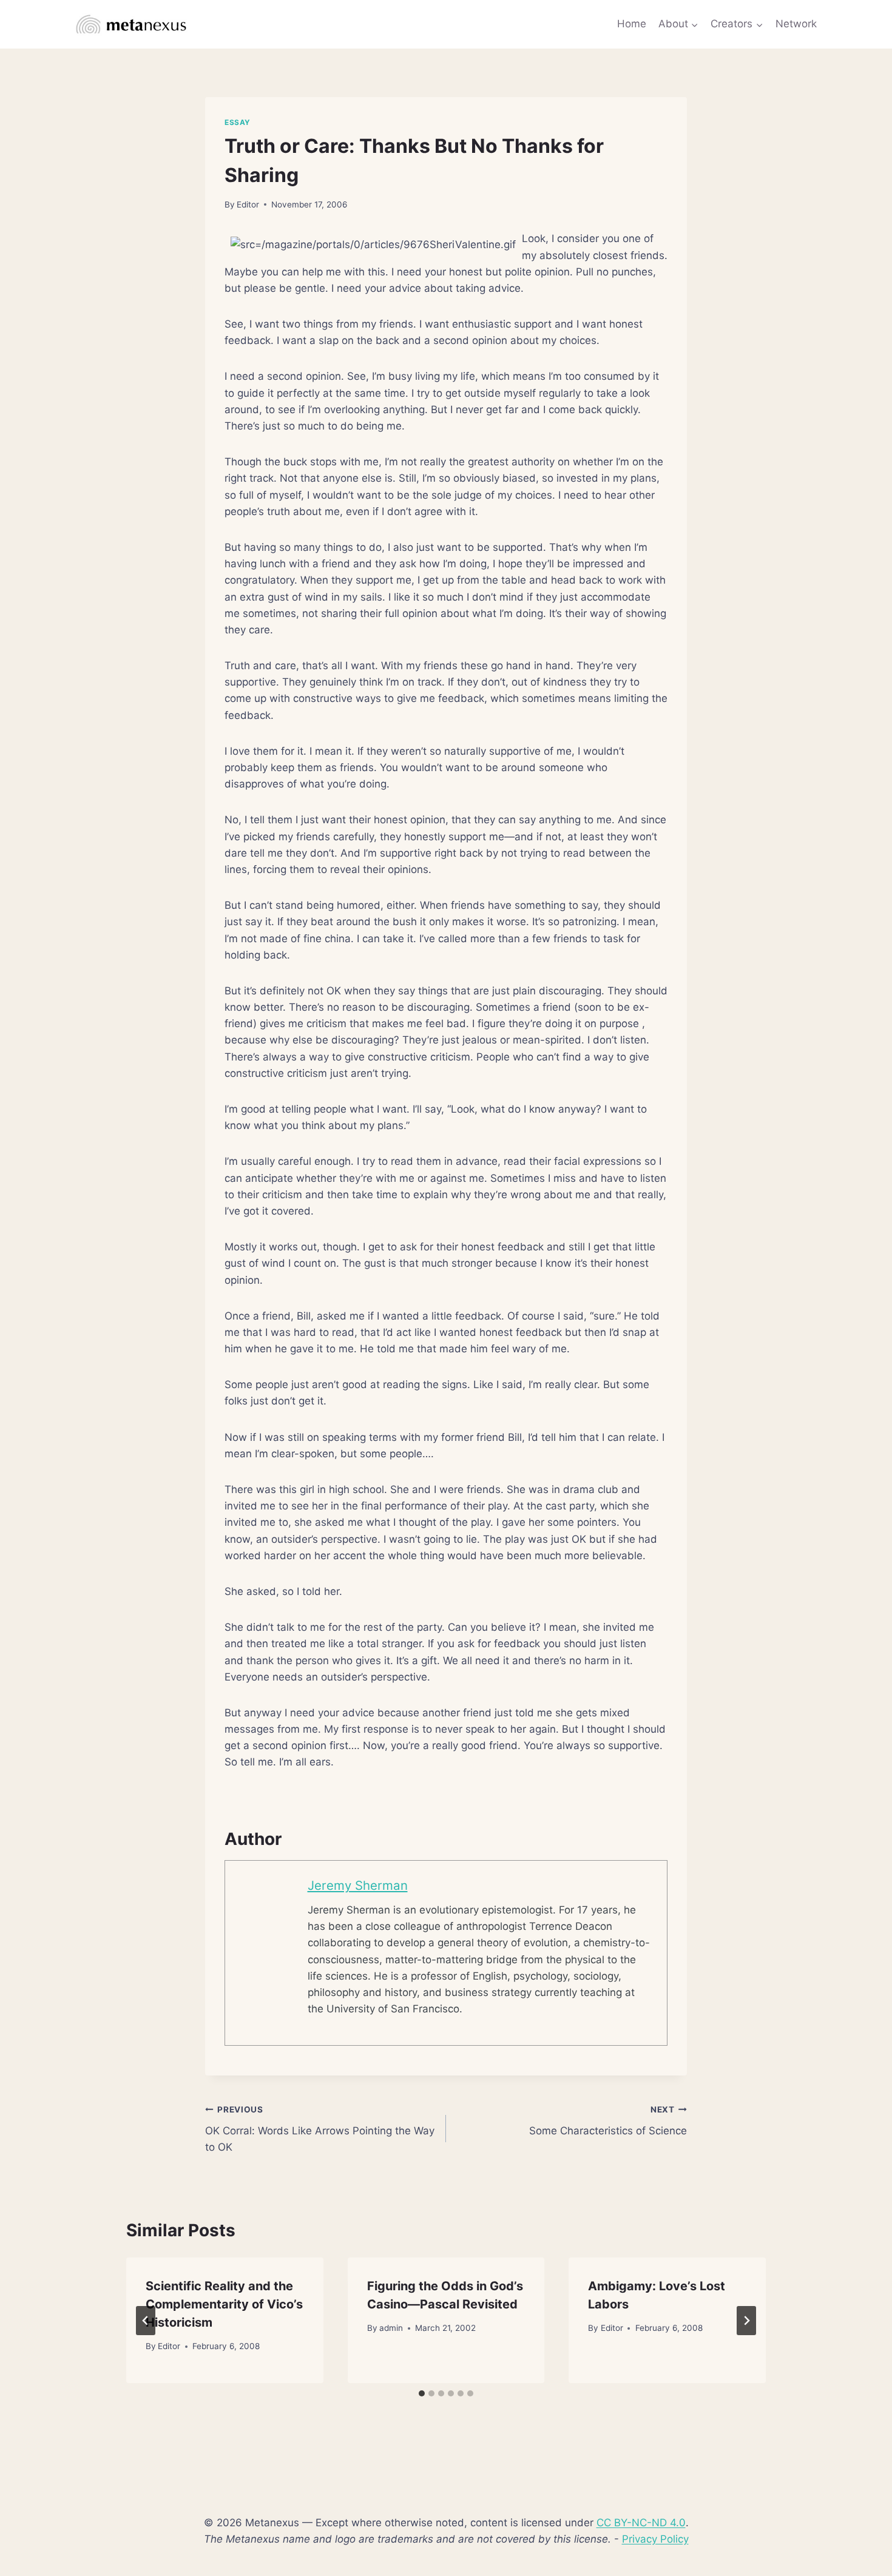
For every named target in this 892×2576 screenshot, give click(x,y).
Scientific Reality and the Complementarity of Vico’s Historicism (224, 2304)
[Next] (746, 2321)
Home (632, 24)
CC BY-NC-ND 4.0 (641, 2523)
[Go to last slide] (146, 2321)
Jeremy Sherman (358, 1885)
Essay (238, 122)
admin (391, 2328)
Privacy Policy (655, 2539)
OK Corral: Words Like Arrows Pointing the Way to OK (320, 2129)
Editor (248, 204)
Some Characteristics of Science (608, 2121)
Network (796, 24)
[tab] (422, 2393)
